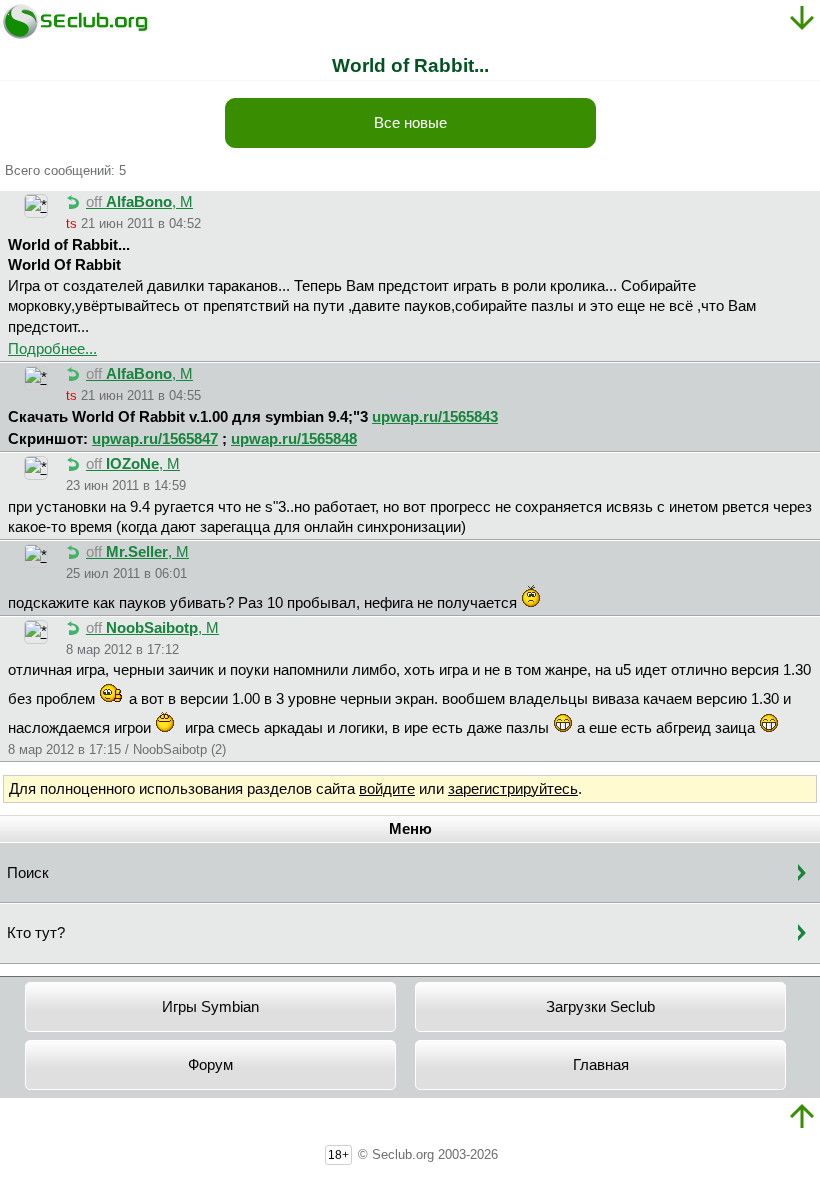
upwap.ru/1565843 (435, 417)
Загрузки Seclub (600, 1007)
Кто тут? (36, 933)
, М (139, 202)
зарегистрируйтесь (513, 789)
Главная (601, 1065)
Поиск (28, 873)
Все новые (410, 123)
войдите (387, 789)
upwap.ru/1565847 (155, 439)
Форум (210, 1065)
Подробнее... (52, 349)
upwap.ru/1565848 (294, 439)
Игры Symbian (210, 1007)
